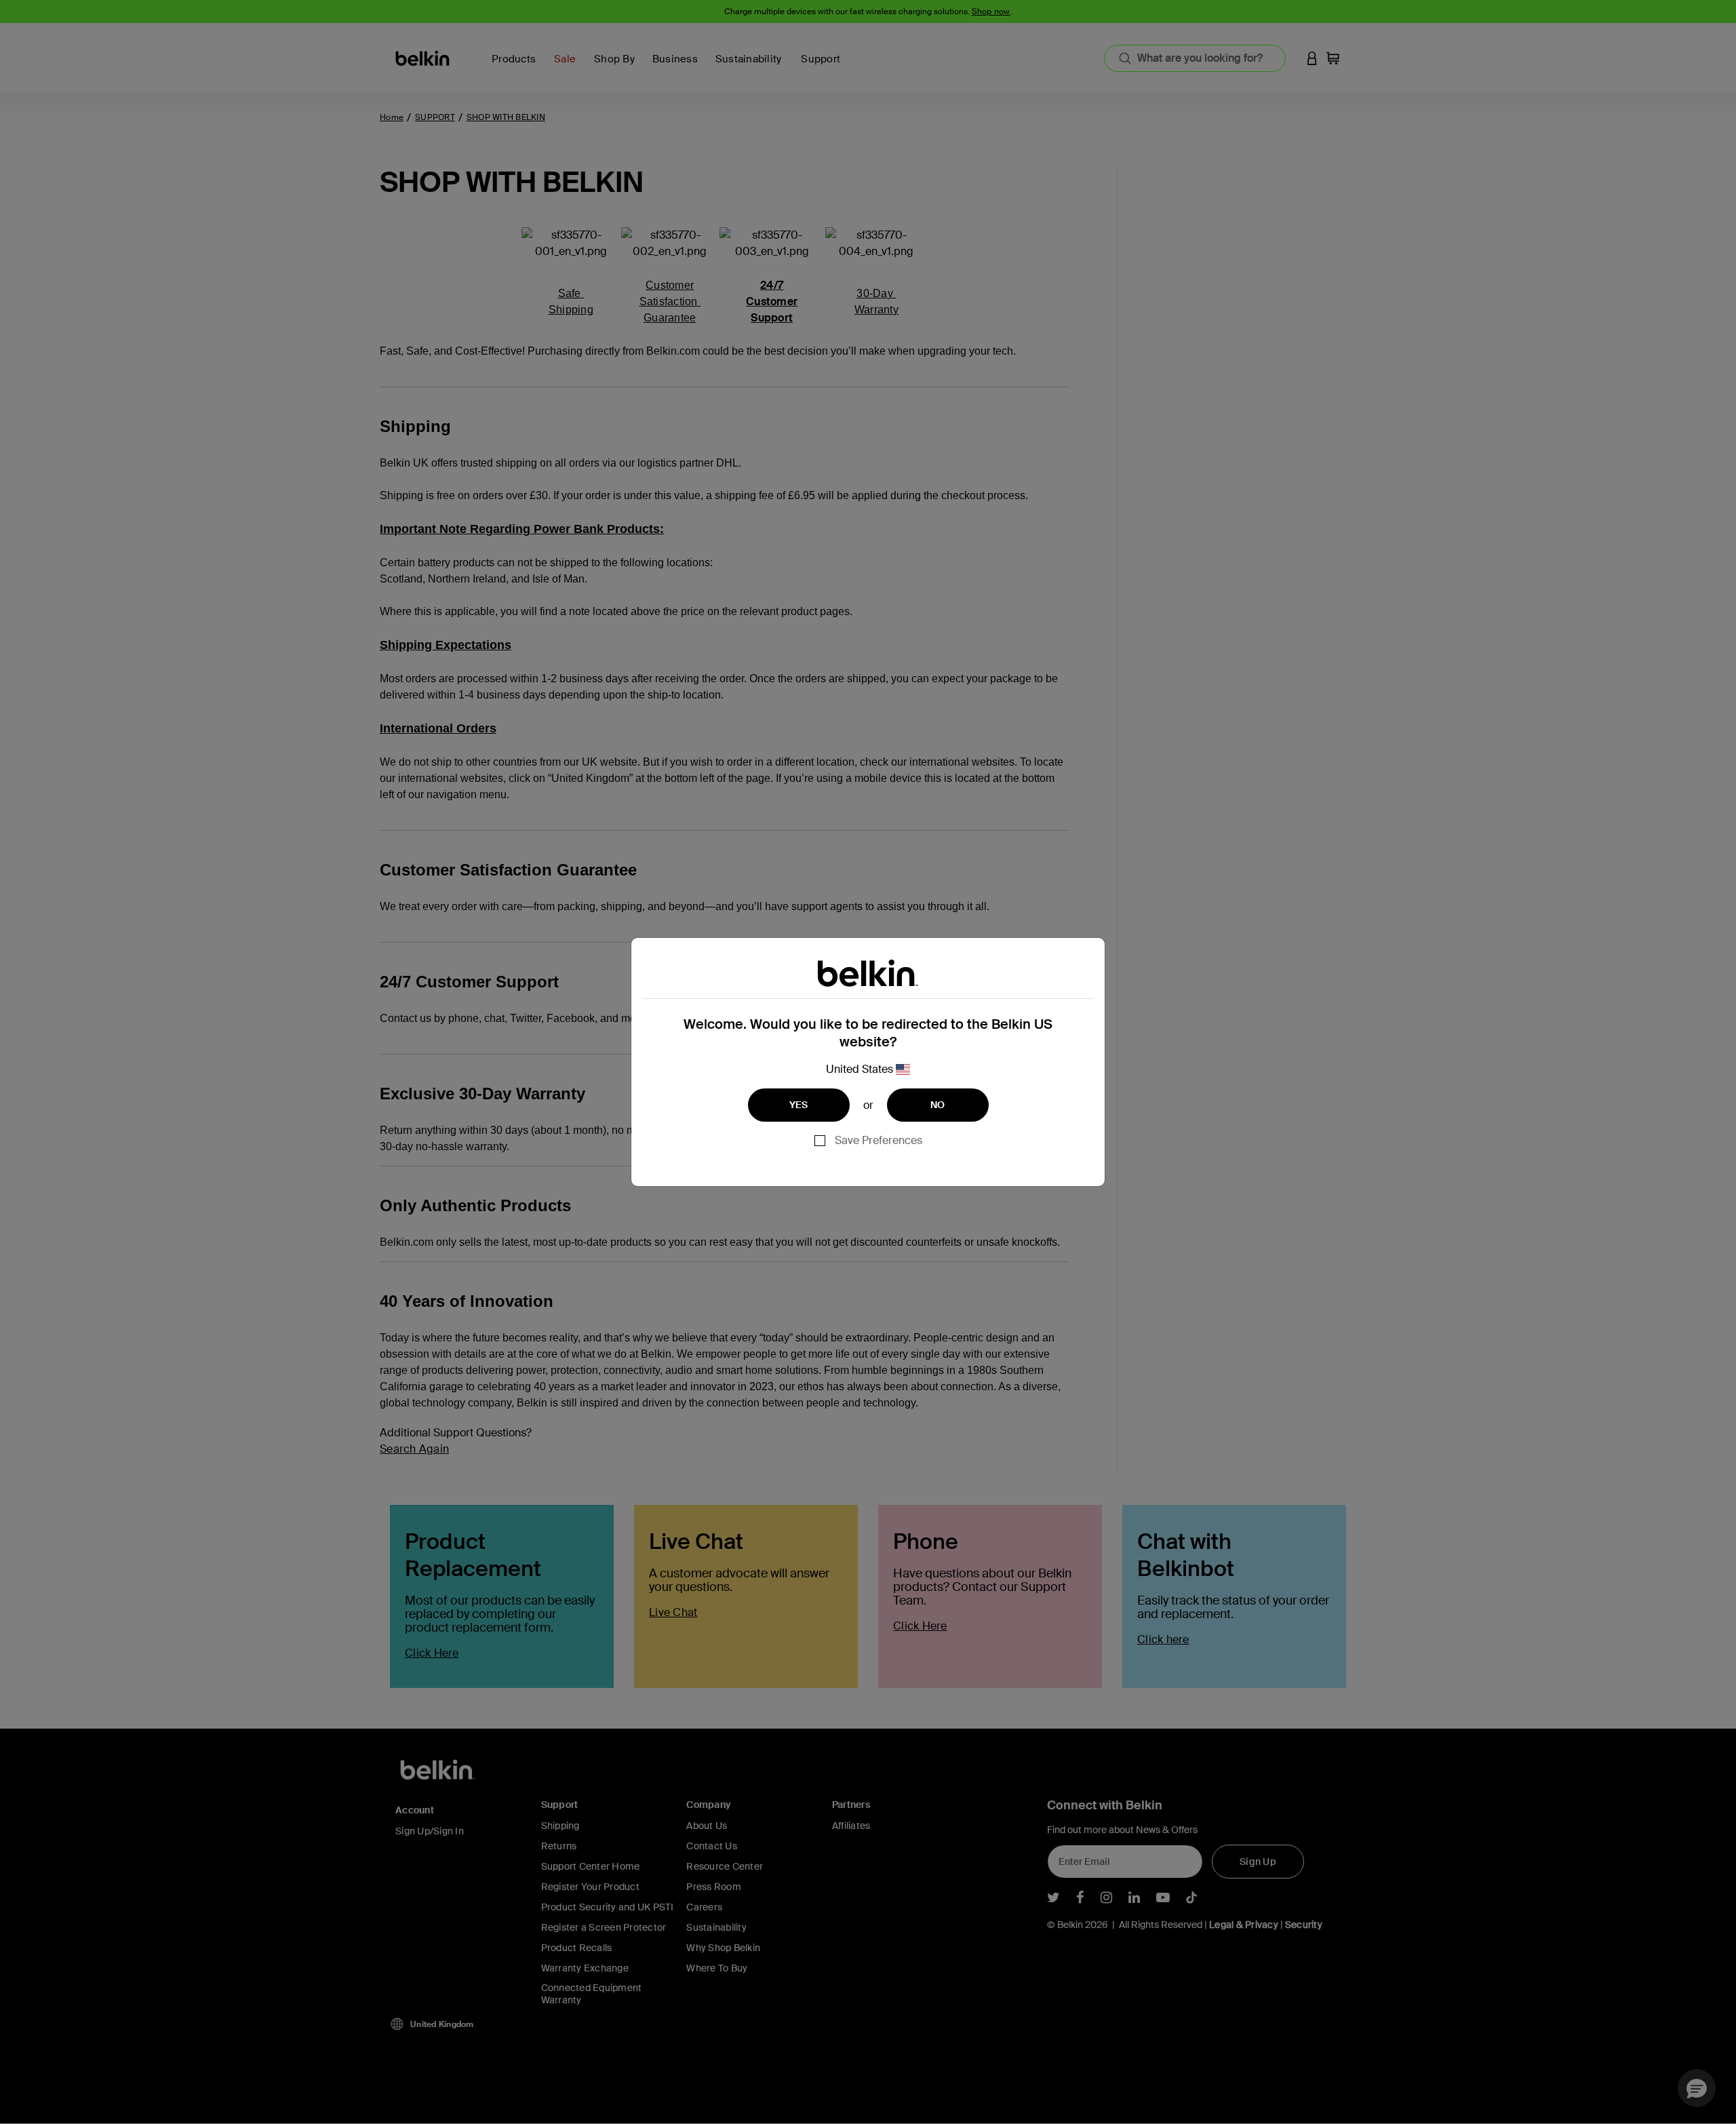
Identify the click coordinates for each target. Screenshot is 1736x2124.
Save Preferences (879, 1140)
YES (799, 1105)
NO (938, 1105)
